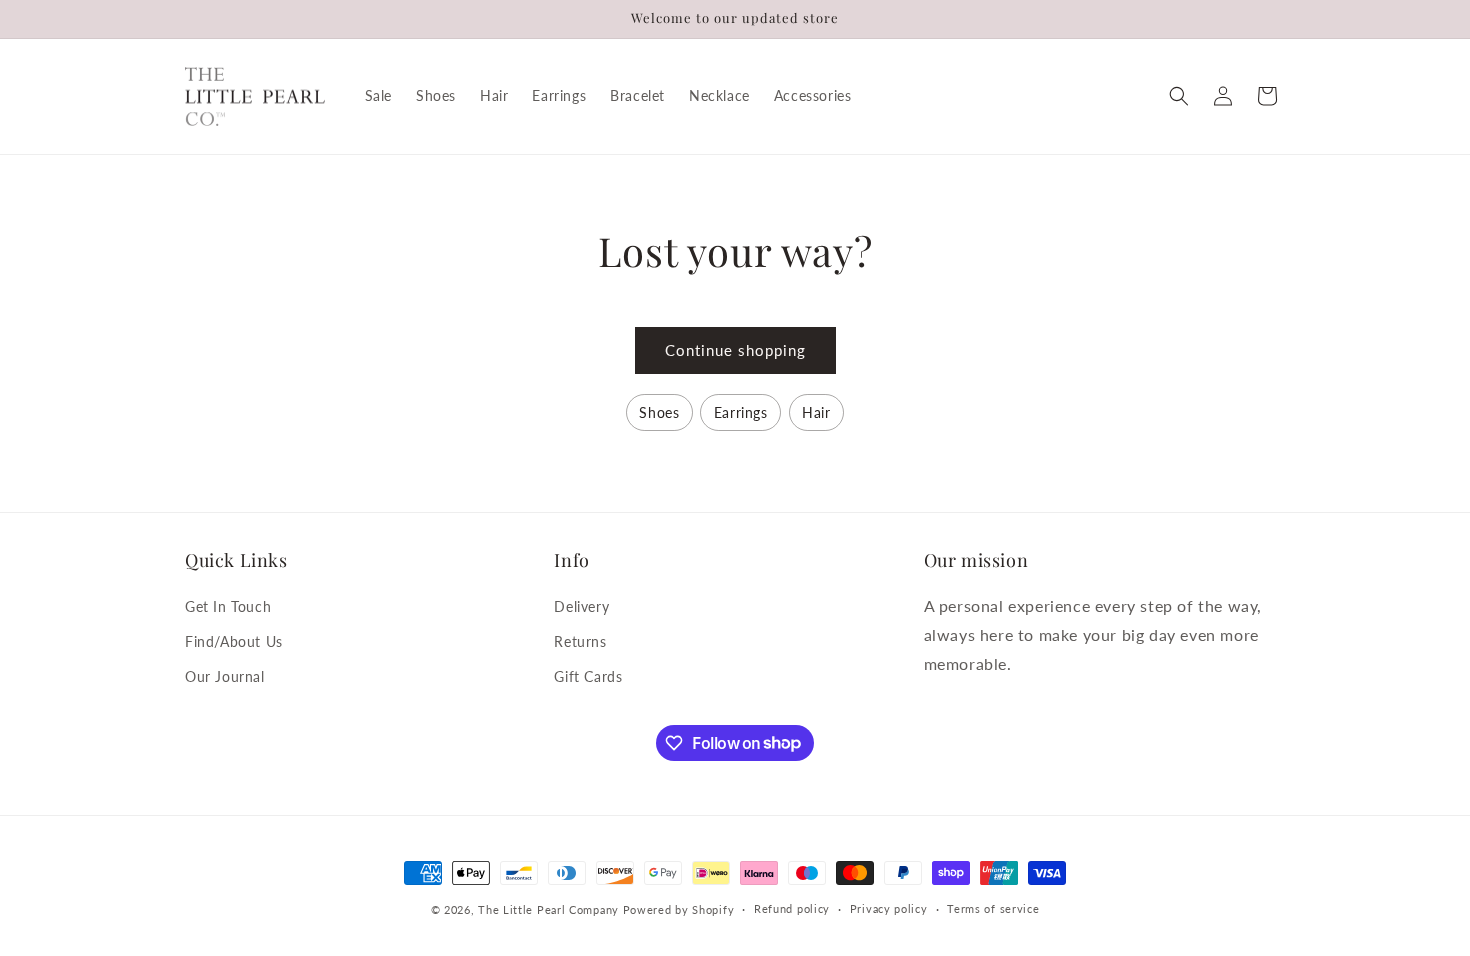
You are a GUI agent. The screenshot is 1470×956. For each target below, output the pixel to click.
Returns (580, 641)
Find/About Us (234, 641)
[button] (1179, 96)
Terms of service (993, 908)
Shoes (659, 412)
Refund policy (792, 908)
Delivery (581, 606)
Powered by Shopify (679, 909)
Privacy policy (889, 908)
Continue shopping (735, 350)
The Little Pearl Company (548, 909)
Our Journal (225, 676)
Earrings (741, 412)
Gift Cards (588, 676)
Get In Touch (228, 606)
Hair (816, 412)
